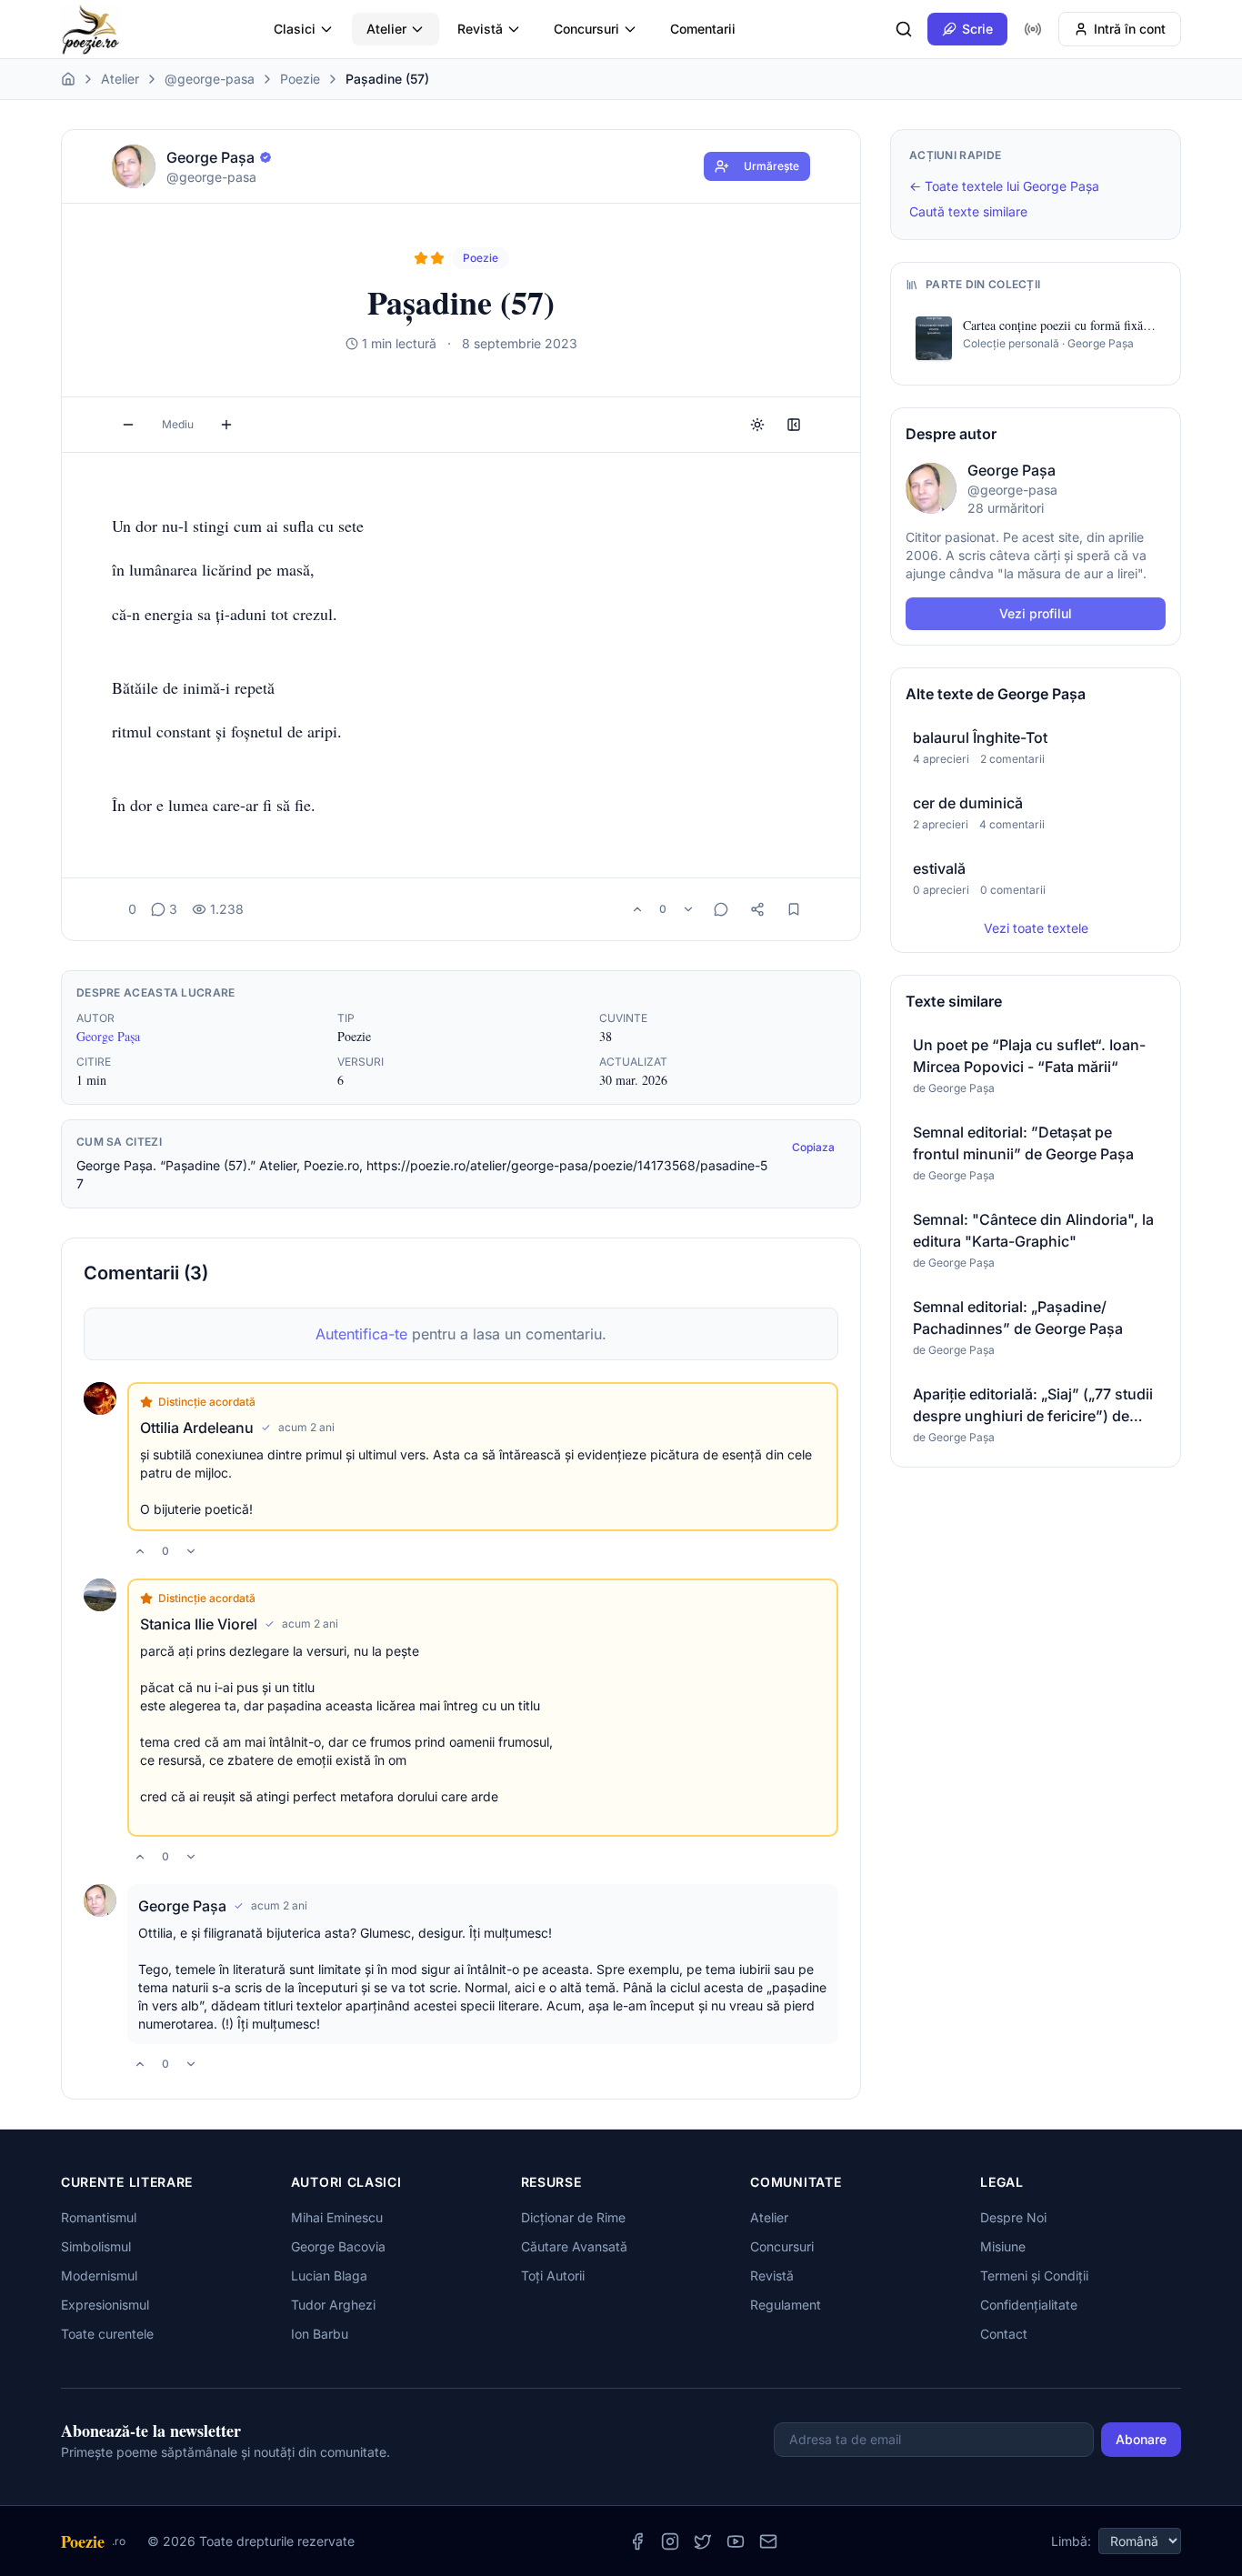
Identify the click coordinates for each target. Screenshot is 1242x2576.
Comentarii (703, 29)
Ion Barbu (320, 2334)
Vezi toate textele (1036, 928)
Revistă (480, 29)
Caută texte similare (968, 211)
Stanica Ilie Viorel (199, 1624)
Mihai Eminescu (337, 2217)
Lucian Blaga (329, 2275)
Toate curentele (107, 2334)
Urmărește (771, 166)
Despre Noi (1013, 2217)
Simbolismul (96, 2246)
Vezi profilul (1036, 613)
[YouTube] (736, 2541)
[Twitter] (703, 2541)
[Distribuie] (757, 909)
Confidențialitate (1029, 2305)
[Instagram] (670, 2541)
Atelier (386, 29)
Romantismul (99, 2217)
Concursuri (586, 29)
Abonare (1141, 2439)
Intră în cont (1130, 29)
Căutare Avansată (574, 2246)
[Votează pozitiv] (637, 909)
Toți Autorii (553, 2275)
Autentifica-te (361, 1334)
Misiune (1003, 2246)
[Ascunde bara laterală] (794, 425)
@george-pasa (210, 79)
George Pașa (108, 1036)
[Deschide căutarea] (904, 29)
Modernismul (99, 2275)
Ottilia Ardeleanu (197, 1428)
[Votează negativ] (688, 909)
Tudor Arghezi (333, 2305)
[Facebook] (637, 2541)
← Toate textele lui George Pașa (1004, 186)
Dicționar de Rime (573, 2217)
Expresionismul (105, 2305)
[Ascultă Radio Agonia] (1033, 29)
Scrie (977, 29)
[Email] (768, 2541)
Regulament (786, 2305)
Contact (1004, 2334)
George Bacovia (338, 2246)
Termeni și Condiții (1034, 2275)
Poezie (300, 79)
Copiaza (813, 1147)
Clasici (295, 29)
